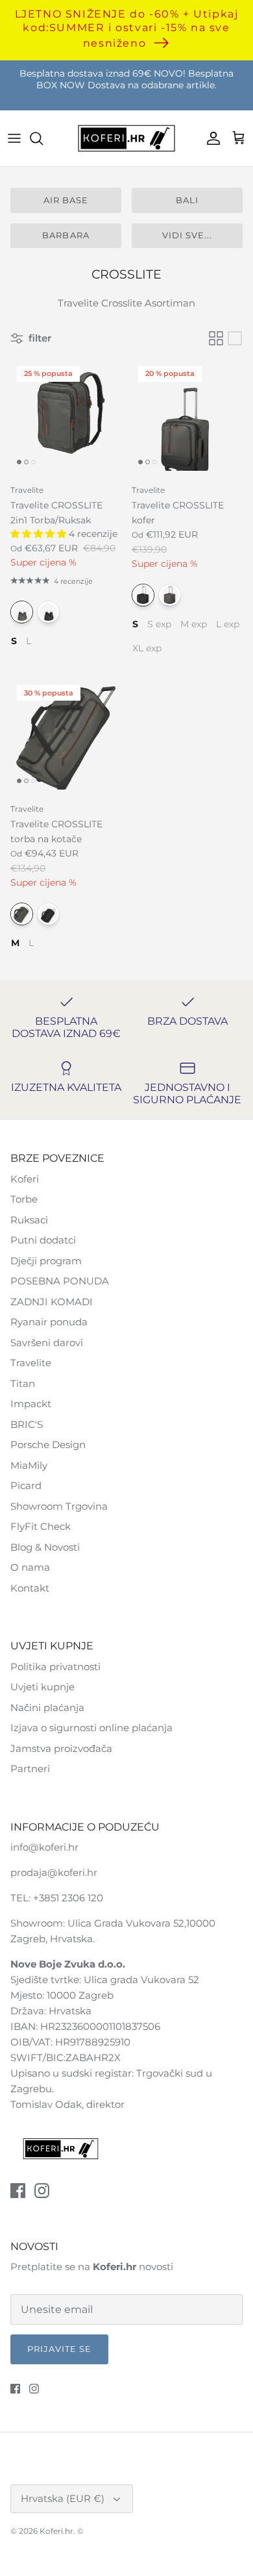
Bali (187, 200)
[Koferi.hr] (126, 139)
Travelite (31, 1363)
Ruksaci (29, 1220)
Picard (26, 1485)
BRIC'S (27, 1424)
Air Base (66, 200)
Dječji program (46, 1261)
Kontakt (30, 1588)
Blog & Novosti (45, 1547)
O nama (30, 1567)
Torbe (24, 1199)
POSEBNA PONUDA (60, 1281)
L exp (228, 623)
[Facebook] (18, 2191)
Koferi (25, 1179)
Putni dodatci (43, 1240)
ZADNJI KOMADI (52, 1302)
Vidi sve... (187, 235)
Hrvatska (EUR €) (63, 2498)
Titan (23, 1383)
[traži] (43, 138)
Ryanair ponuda (49, 1322)
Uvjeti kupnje (42, 1687)
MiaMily (29, 1465)
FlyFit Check (41, 1526)
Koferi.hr (56, 2531)
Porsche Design (48, 1444)
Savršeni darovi (47, 1343)
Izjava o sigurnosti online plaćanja (91, 1728)
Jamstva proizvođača (61, 1748)
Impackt (31, 1404)
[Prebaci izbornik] (14, 138)
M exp (194, 623)
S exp (159, 623)
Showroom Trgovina (59, 1506)
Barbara (66, 235)
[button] (40, 534)
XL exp (147, 647)
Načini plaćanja (47, 1707)
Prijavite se (59, 2349)
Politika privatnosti (55, 1667)
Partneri (30, 1769)
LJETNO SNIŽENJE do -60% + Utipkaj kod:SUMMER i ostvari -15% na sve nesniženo (127, 28)
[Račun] (210, 138)
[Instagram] (42, 2191)
